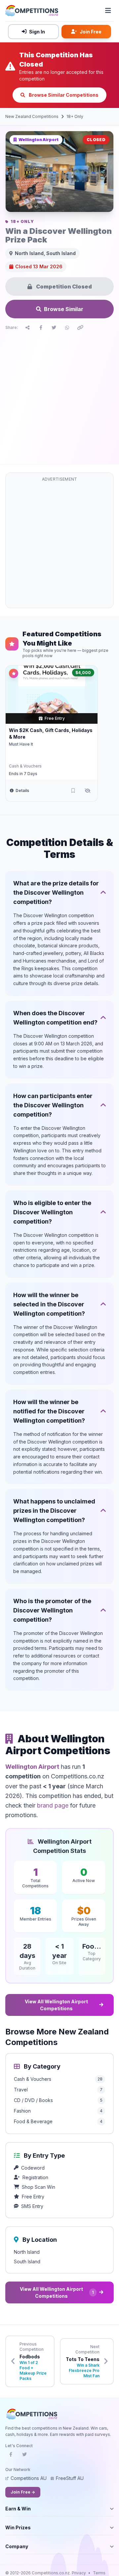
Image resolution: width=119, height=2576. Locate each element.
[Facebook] (11, 2456)
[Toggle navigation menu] (108, 11)
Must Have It (21, 744)
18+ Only (75, 116)
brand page (53, 1805)
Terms (99, 2573)
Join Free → (23, 2492)
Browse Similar (64, 309)
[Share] (27, 328)
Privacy (79, 2573)
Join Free (91, 32)
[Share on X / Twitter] (54, 328)
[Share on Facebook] (41, 328)
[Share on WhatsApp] (67, 328)
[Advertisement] (59, 396)
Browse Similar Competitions (63, 95)
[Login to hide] (88, 791)
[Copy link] (80, 328)
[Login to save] (73, 791)
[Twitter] (24, 2456)
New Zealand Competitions (32, 116)
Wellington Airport (32, 1767)
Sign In (37, 32)
